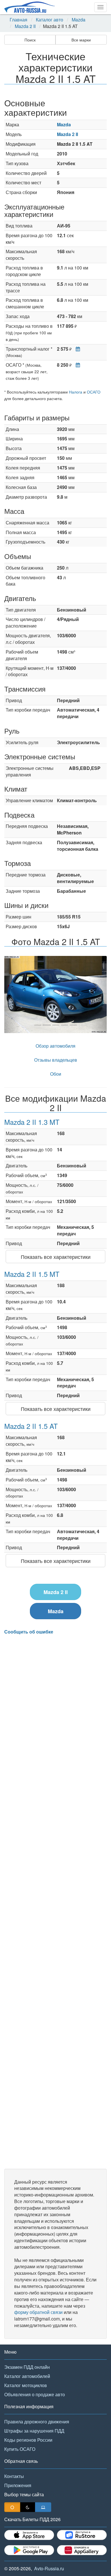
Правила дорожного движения (37, 2422)
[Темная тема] (28, 2507)
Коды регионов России (28, 2440)
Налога (76, 392)
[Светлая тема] (12, 2507)
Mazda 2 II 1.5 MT (32, 1274)
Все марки (81, 40)
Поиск (30, 40)
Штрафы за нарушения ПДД (34, 2431)
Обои (56, 1074)
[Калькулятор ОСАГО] (76, 365)
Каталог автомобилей (27, 2376)
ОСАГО (94, 392)
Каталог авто (50, 20)
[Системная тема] (43, 2507)
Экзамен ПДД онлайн (27, 2367)
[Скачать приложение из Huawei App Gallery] (82, 2550)
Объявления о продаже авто (35, 2394)
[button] (12, 995)
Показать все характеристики (56, 1257)
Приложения (18, 2485)
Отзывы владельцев (56, 1060)
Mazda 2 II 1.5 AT (31, 1426)
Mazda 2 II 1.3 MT (32, 1122)
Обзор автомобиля (55, 1046)
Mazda (79, 20)
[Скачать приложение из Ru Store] (82, 2535)
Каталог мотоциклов (26, 2385)
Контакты (14, 2476)
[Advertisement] (55, 1902)
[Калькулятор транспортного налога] (76, 349)
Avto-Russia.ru (49, 2568)
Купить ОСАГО (20, 2449)
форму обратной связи (38, 2312)
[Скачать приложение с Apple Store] (29, 2535)
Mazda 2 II (25, 26)
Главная (18, 20)
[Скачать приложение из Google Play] (29, 2550)
